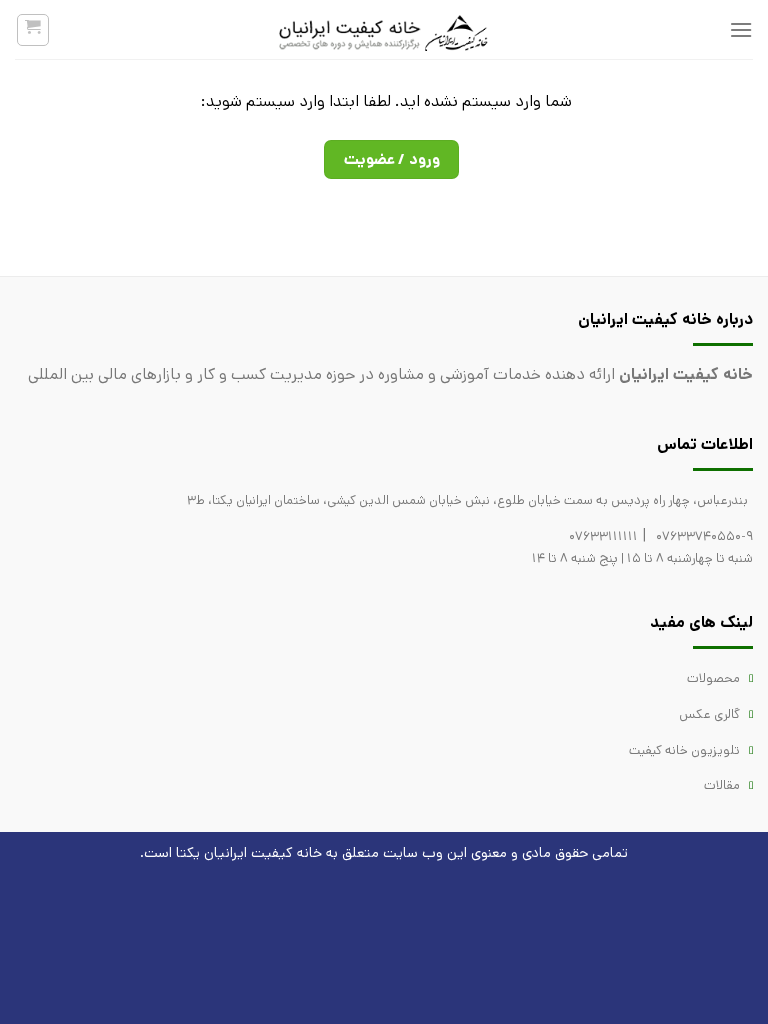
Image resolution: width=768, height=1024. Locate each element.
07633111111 (603, 536)
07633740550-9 (704, 536)
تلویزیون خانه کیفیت (684, 750)
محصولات (713, 678)
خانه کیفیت (286, 853)
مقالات (722, 785)
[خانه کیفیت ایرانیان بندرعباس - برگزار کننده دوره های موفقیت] (384, 30)
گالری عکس (709, 714)
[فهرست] (741, 29)
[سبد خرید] (33, 30)
